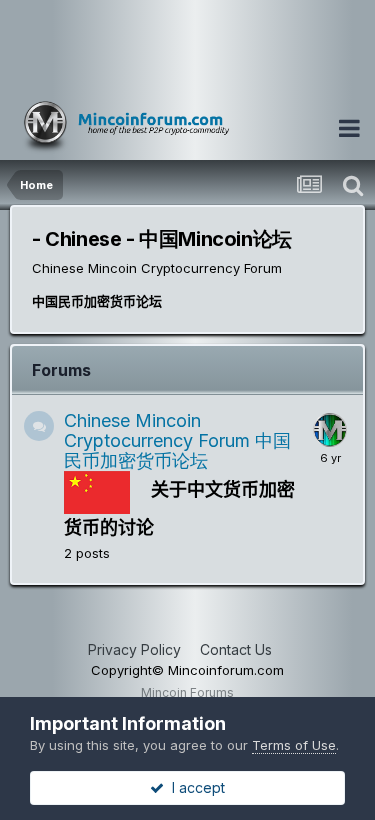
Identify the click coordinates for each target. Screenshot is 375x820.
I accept (194, 787)
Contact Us (236, 649)
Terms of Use (294, 745)
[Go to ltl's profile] (330, 430)
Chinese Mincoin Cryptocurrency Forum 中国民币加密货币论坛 (177, 440)
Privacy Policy (134, 649)
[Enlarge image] (97, 491)
